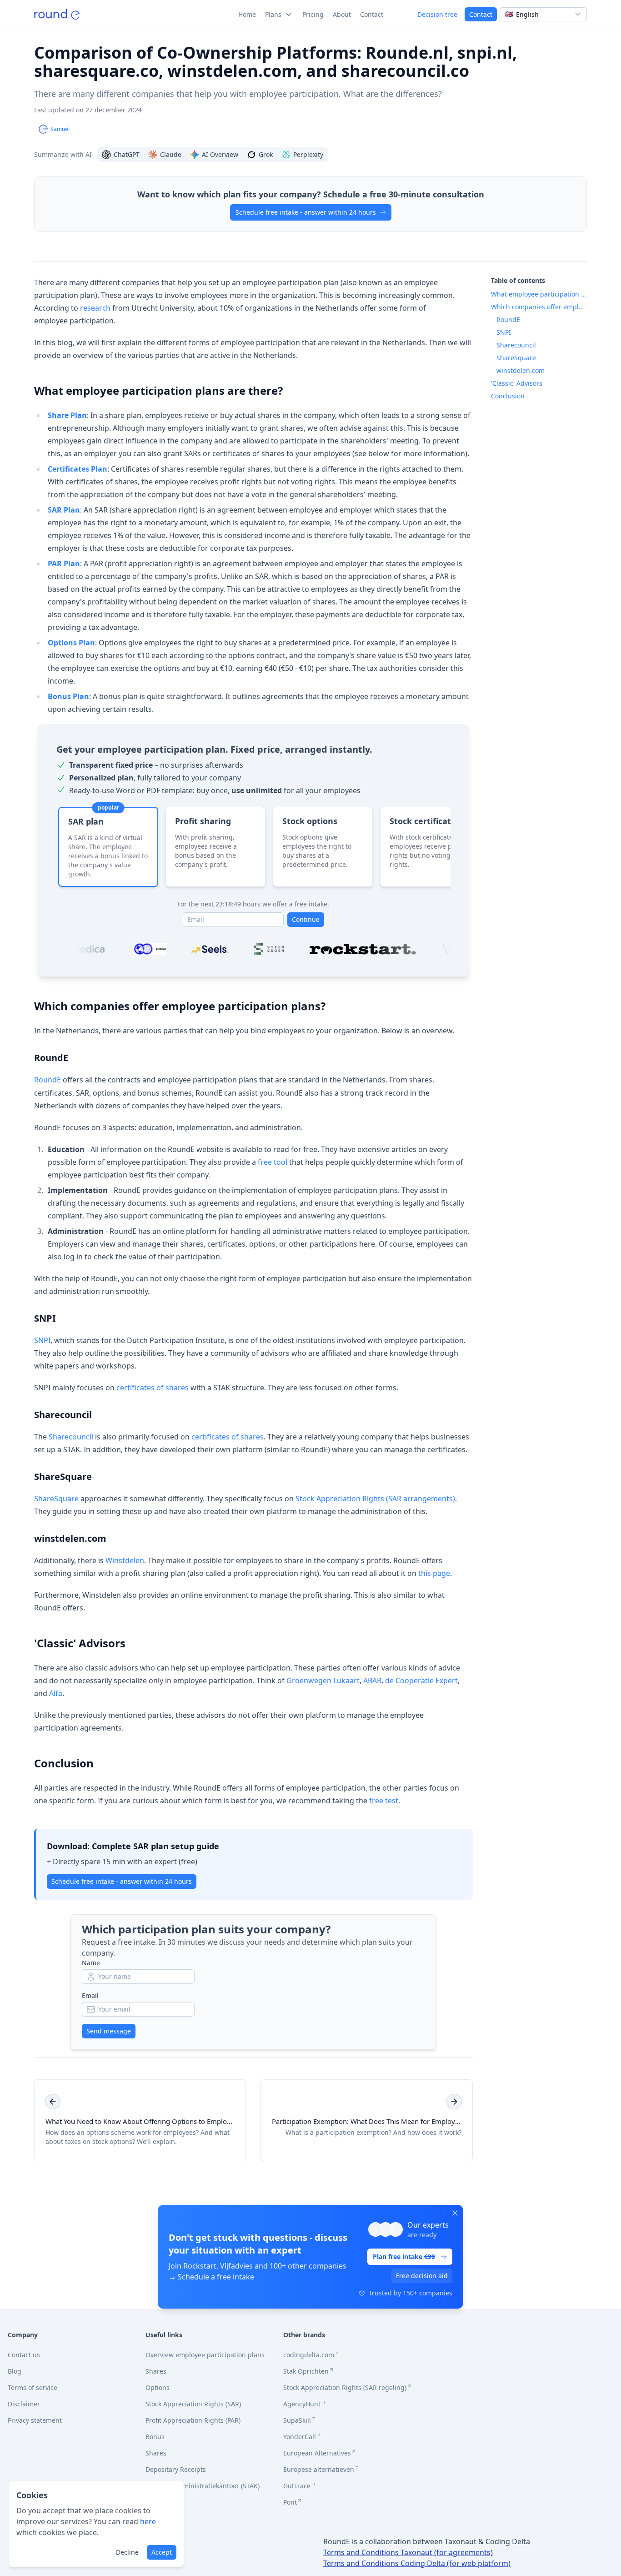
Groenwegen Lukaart (323, 1680)
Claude (171, 154)
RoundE (51, 1058)
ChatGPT (127, 154)
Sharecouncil (63, 1415)
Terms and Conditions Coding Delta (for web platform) (417, 2563)
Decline (127, 2552)
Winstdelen (125, 1560)
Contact (481, 14)
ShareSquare (63, 1477)
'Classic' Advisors (80, 1643)
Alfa (56, 1693)
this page (434, 1573)
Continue (306, 919)
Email (90, 1995)
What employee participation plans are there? (158, 390)
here (148, 2521)
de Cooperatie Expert (421, 1680)
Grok (266, 154)
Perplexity (308, 154)
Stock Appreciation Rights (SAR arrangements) (375, 1499)
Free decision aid (422, 2276)
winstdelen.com (70, 1538)
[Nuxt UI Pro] (57, 14)
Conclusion (64, 1763)
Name (91, 1963)
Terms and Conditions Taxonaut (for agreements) (408, 2552)
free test (384, 1801)
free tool (273, 1162)
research (95, 308)
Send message (109, 2031)
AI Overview (220, 154)
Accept (162, 2552)
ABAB (372, 1680)
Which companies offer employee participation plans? (180, 1006)
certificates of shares (153, 1388)
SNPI (45, 1318)
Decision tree (437, 14)
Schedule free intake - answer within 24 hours (306, 212)
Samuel (60, 129)
